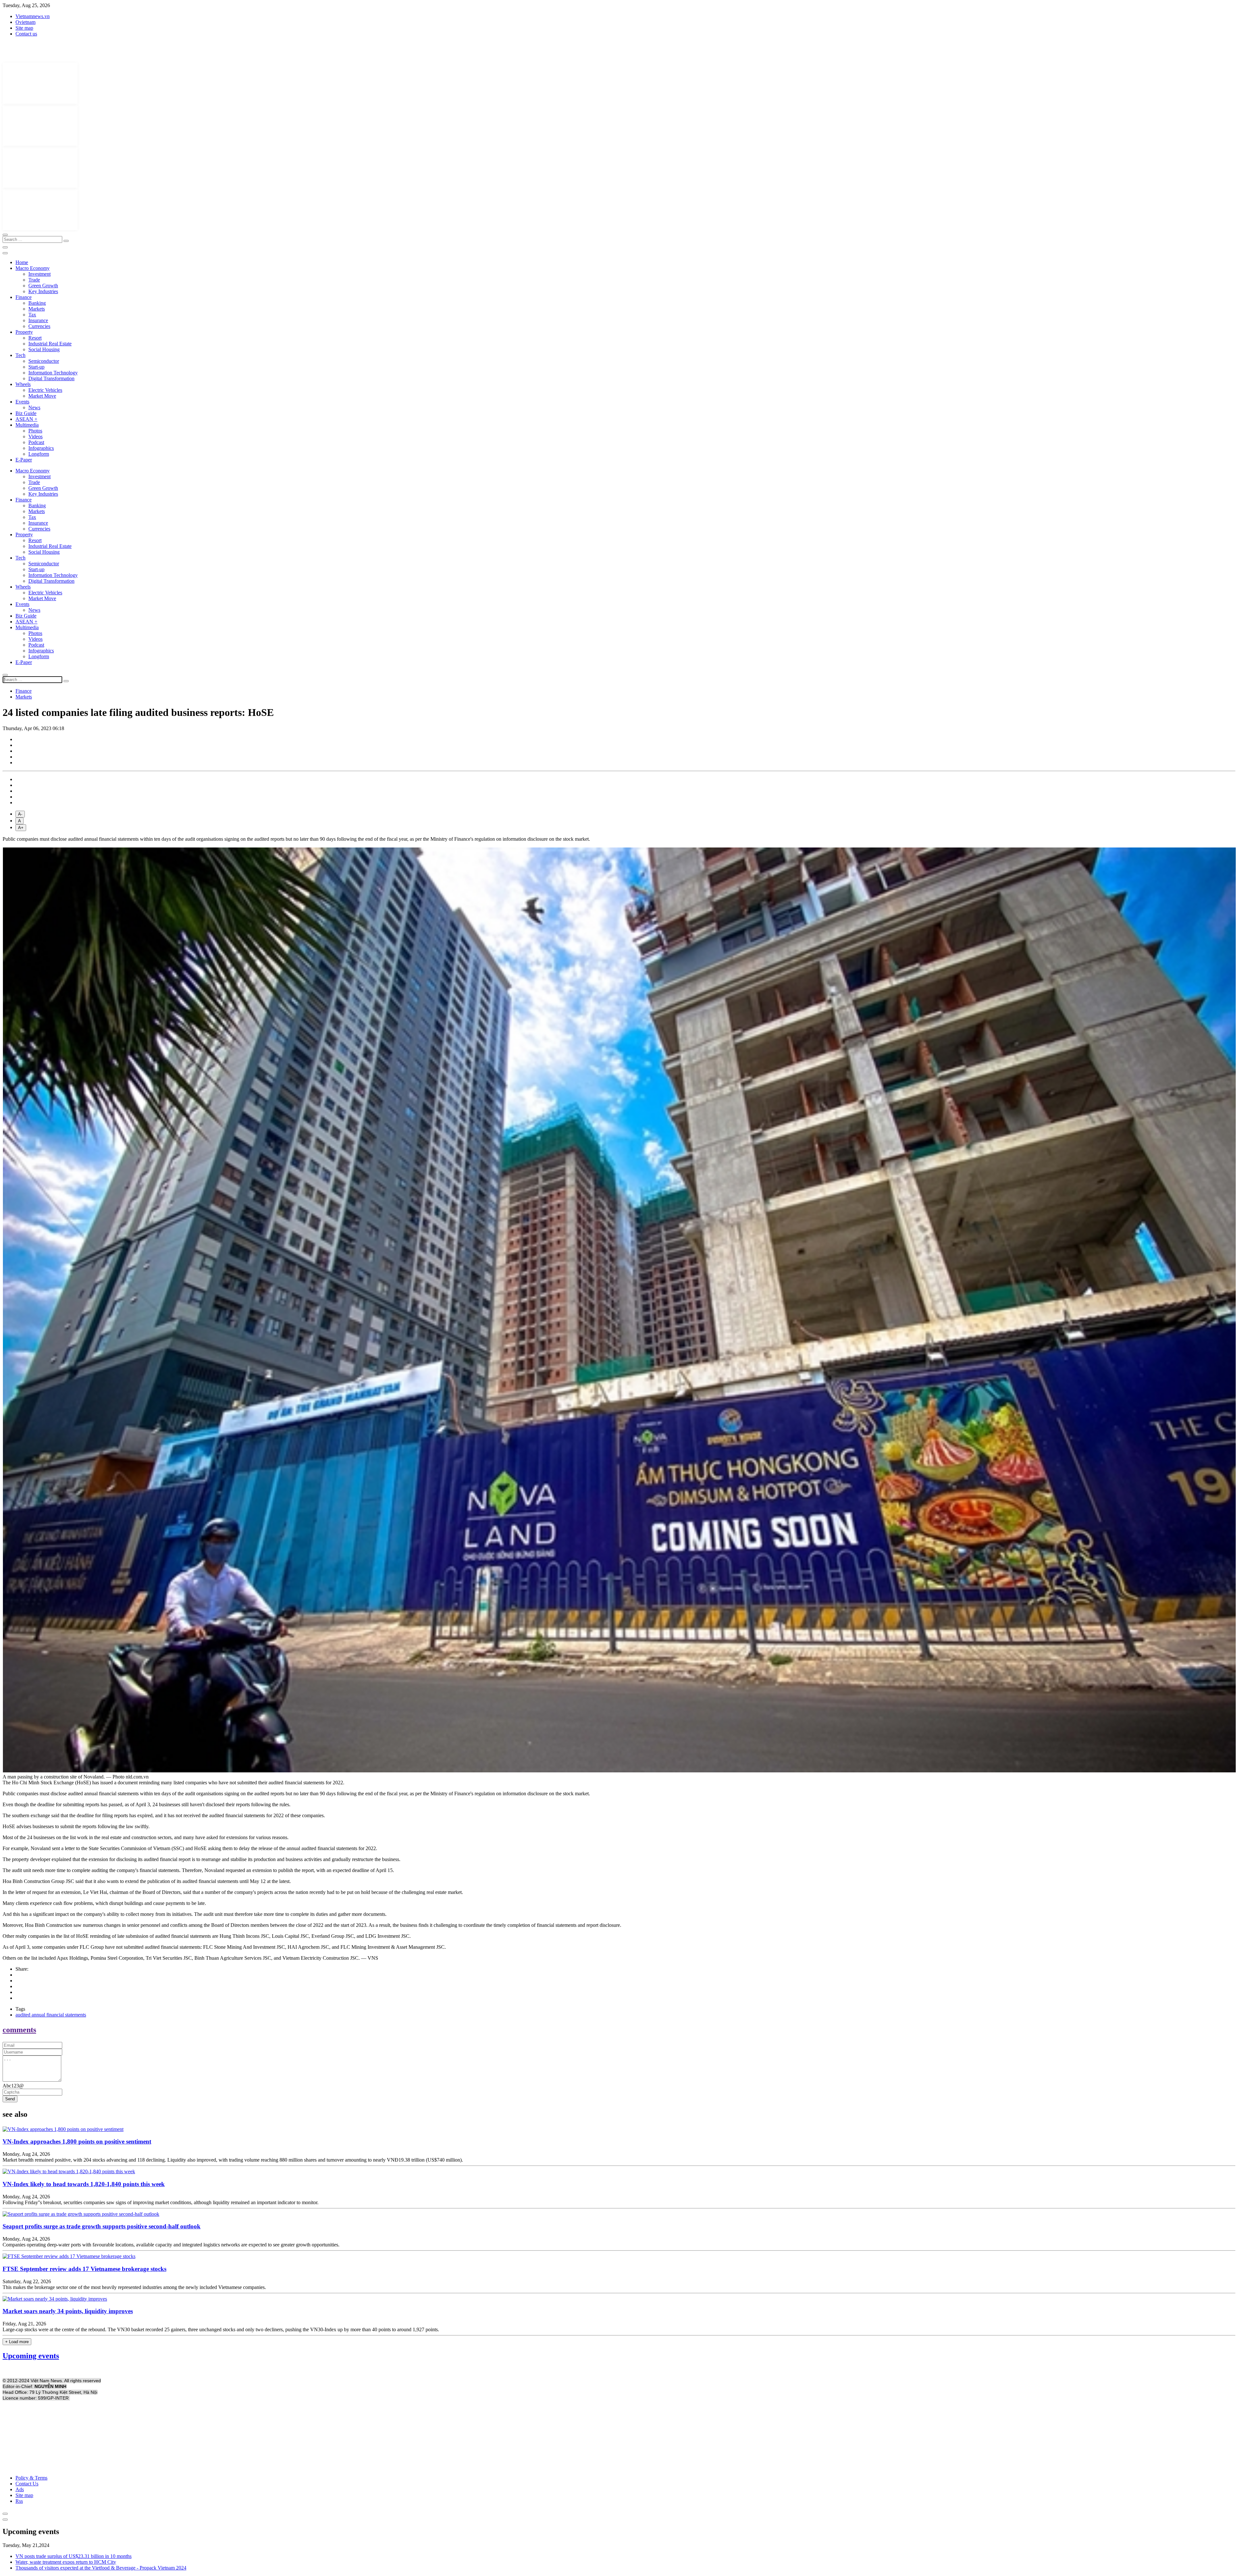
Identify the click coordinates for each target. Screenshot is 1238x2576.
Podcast (36, 442)
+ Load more (17, 2342)
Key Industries (43, 291)
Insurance (38, 320)
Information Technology (53, 373)
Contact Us (27, 2484)
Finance (24, 297)
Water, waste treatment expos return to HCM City (66, 2562)
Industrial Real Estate (50, 344)
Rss (19, 2501)
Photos (35, 431)
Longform (39, 454)
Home (22, 262)
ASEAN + (26, 419)
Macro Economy (33, 268)
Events (22, 402)
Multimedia (27, 425)
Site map (24, 28)
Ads (20, 2489)
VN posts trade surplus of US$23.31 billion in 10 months (74, 2556)
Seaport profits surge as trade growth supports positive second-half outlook (102, 2226)
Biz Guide (26, 413)
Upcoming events (31, 2356)
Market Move (42, 396)
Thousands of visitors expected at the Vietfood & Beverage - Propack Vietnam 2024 (101, 2568)
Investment (39, 274)
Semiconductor (44, 361)
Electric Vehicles (45, 390)
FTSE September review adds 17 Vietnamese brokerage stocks (84, 2269)
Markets (37, 309)
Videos (35, 436)
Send (10, 2099)
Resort (35, 338)
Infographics (41, 448)
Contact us (26, 34)
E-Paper (24, 460)
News (34, 407)
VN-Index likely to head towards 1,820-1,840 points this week (84, 2184)
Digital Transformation (51, 378)
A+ (21, 828)
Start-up (36, 367)
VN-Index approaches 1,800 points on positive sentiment (77, 2141)
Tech (20, 355)
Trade (34, 280)
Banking (37, 303)
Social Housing (44, 349)
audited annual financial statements (51, 2015)
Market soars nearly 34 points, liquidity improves (68, 2311)
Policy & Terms (31, 2478)
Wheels (23, 384)
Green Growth (43, 286)
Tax (32, 315)
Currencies (39, 326)
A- (20, 814)
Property (24, 332)
